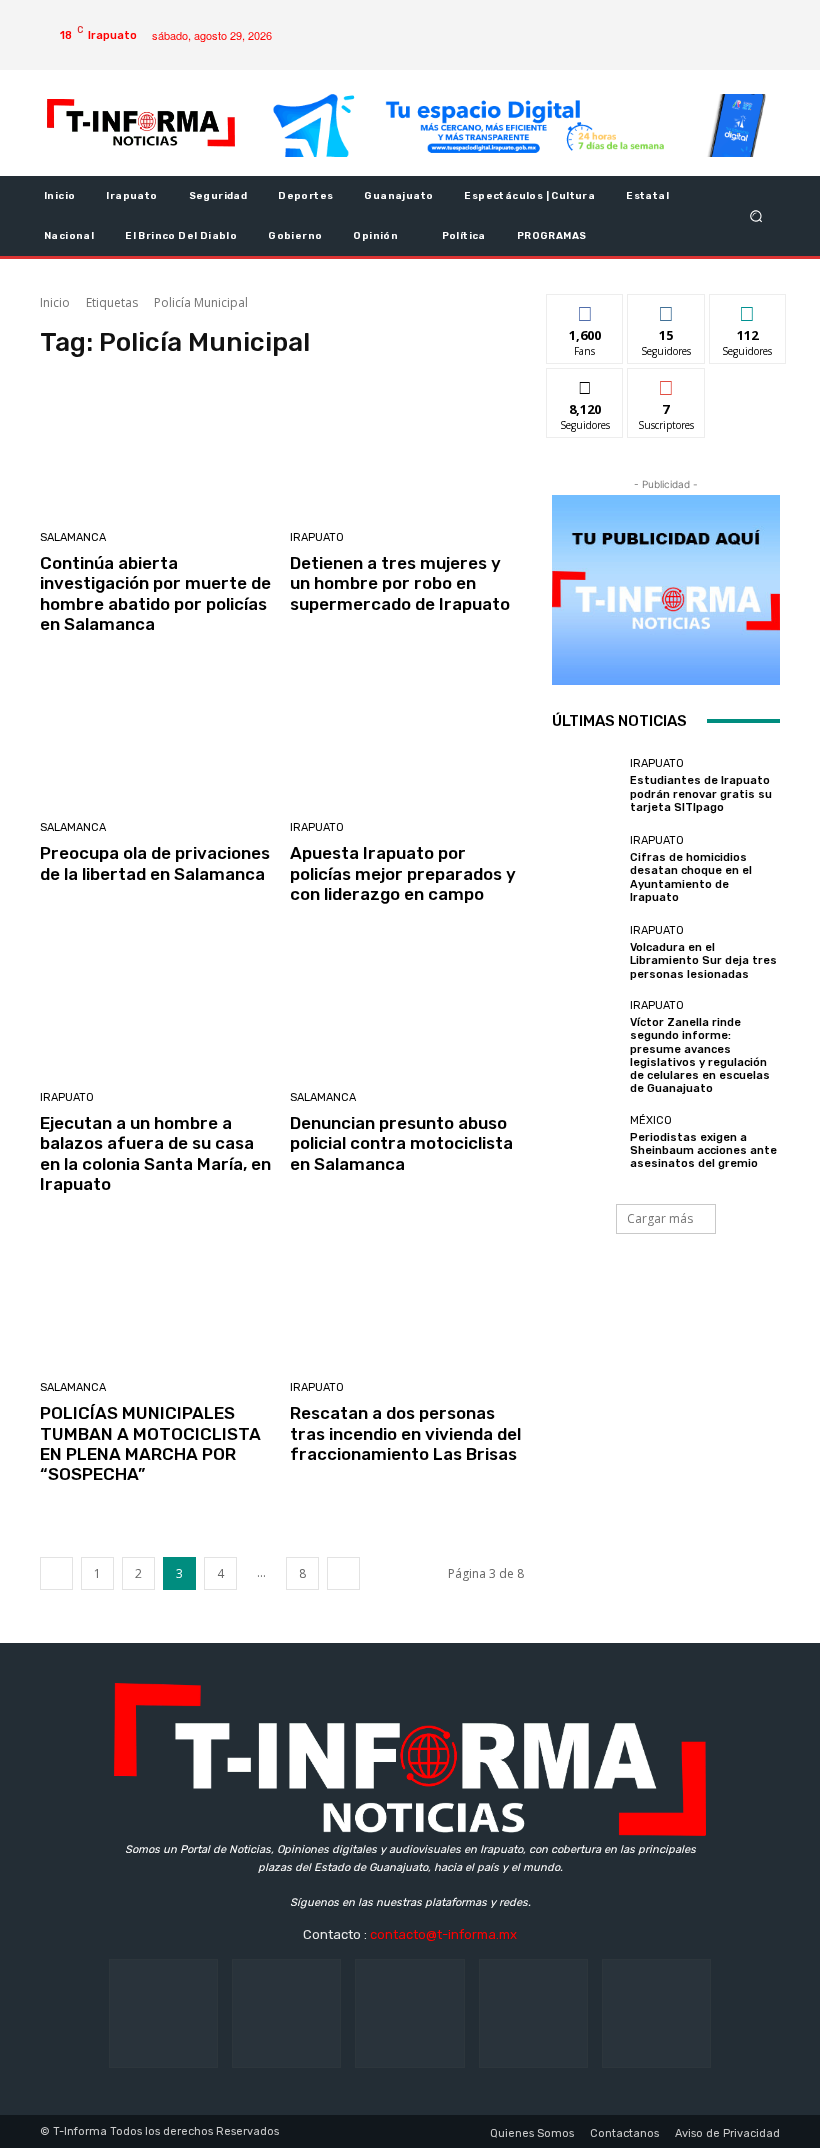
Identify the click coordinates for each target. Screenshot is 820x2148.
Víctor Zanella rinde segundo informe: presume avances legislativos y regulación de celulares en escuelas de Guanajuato (700, 1055)
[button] (756, 215)
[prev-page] (56, 1573)
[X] (746, 19)
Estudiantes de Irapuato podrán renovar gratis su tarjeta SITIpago (701, 793)
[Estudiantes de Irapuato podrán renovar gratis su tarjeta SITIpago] (586, 788)
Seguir (666, 309)
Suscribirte (666, 383)
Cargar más (660, 1218)
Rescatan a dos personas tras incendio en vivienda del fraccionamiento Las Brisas (405, 1433)
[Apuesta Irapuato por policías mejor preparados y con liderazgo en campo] (407, 738)
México (651, 1120)
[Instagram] (714, 19)
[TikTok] (409, 2013)
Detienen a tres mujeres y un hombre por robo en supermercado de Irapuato (400, 583)
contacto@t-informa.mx (443, 1934)
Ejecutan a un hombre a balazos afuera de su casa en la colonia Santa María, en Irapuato (155, 1153)
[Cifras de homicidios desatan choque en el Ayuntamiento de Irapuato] (586, 871)
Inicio (55, 302)
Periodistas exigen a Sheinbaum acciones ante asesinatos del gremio (703, 1150)
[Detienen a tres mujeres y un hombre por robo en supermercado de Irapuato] (407, 448)
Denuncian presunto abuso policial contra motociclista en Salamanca (401, 1143)
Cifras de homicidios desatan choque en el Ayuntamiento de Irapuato (691, 877)
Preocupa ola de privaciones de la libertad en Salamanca (155, 863)
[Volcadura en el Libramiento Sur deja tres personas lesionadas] (586, 955)
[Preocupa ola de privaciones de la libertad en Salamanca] (157, 738)
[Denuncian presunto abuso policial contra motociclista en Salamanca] (407, 1008)
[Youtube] (714, 51)
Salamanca (73, 537)
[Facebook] (682, 19)
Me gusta (585, 309)
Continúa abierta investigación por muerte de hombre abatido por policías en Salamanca (155, 593)
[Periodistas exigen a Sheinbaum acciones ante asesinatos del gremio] (586, 1144)
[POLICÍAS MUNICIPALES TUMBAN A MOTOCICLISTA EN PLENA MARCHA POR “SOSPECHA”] (157, 1299)
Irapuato (317, 537)
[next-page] (343, 1573)
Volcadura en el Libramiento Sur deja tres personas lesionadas (703, 960)
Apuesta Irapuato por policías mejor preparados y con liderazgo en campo (403, 873)
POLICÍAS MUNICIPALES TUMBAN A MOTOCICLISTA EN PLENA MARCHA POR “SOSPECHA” (150, 1443)
